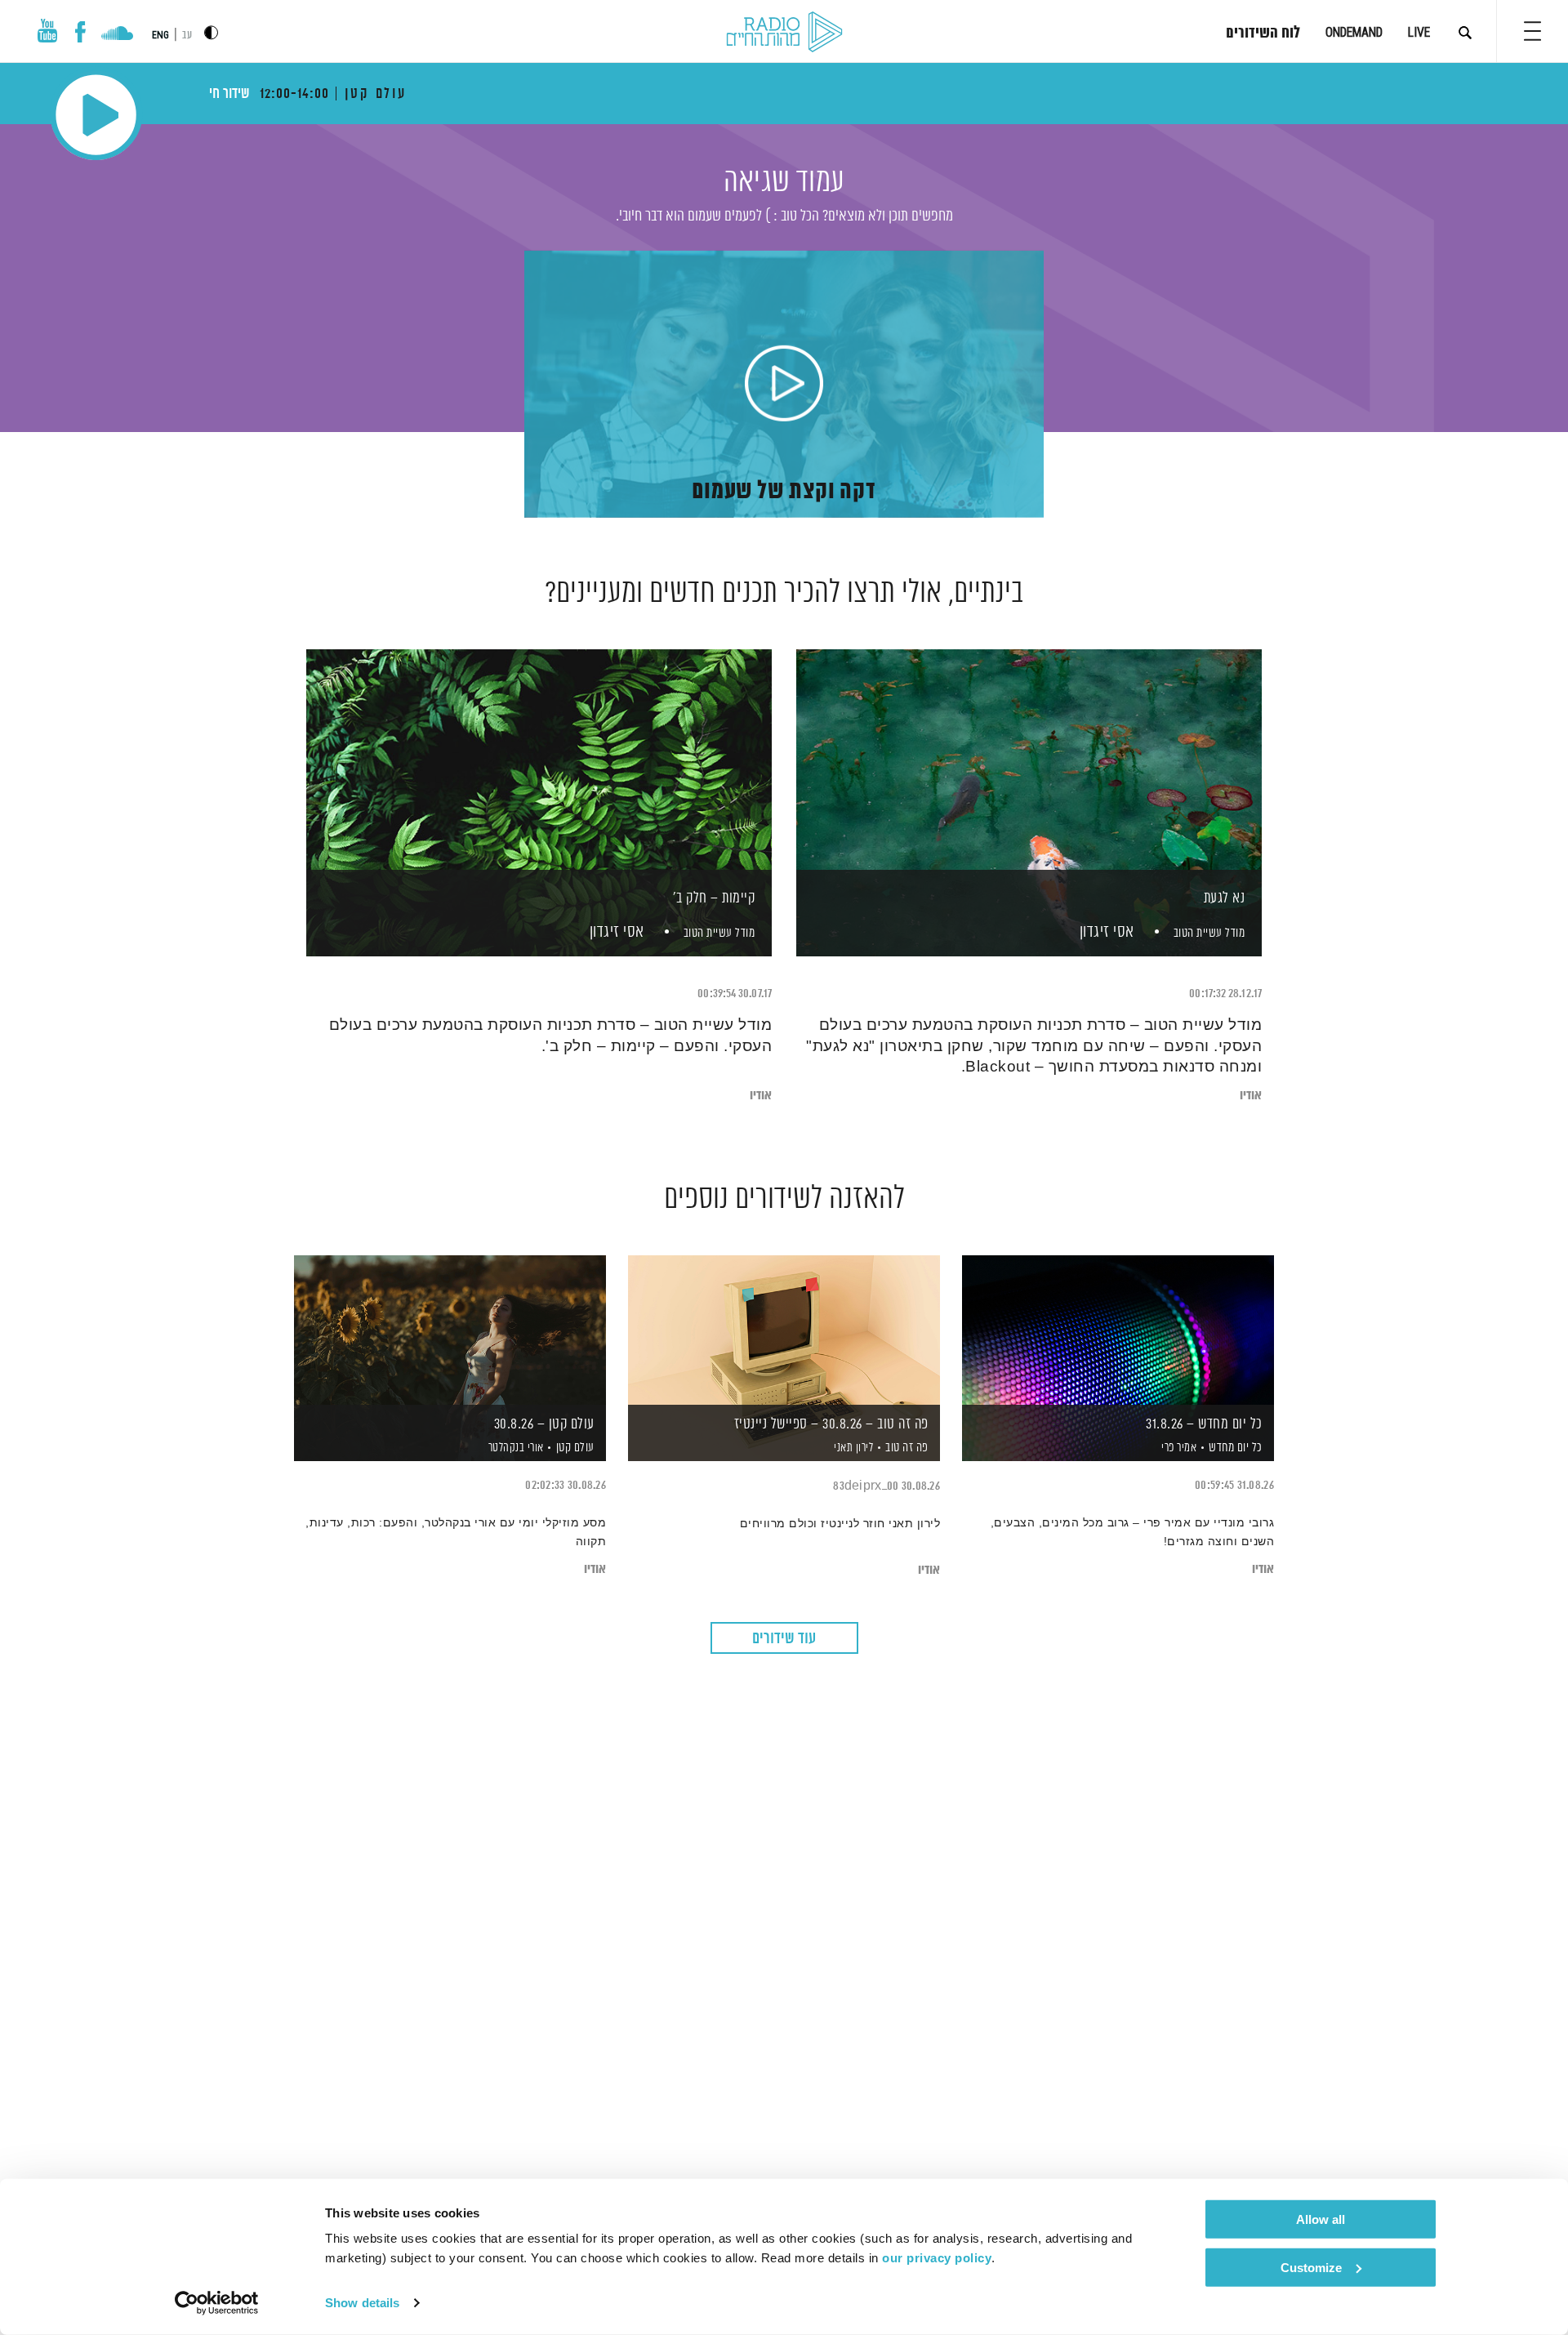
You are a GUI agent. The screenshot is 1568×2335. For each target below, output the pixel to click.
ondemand (1354, 32)
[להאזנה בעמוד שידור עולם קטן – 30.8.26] (450, 1330)
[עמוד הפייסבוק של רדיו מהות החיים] (80, 32)
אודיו (1251, 1096)
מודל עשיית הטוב (1209, 933)
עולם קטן (575, 1448)
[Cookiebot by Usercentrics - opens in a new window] (217, 2303)
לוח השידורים (1263, 33)
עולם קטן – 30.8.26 (544, 1424)
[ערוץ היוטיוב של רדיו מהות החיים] (47, 31)
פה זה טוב (907, 1448)
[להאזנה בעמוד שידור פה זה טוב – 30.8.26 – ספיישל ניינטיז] (784, 1330)
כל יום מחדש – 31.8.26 (1204, 1424)
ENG (160, 35)
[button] (1532, 31)
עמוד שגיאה (784, 183)
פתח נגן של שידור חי (96, 115)
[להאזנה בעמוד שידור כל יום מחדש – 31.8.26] (1118, 1330)
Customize (1311, 2267)
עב (187, 36)
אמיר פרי (1178, 1448)
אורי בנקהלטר (514, 1448)
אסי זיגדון (1105, 932)
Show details (362, 2303)
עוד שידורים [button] (784, 1639)
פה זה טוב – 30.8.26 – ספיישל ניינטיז (831, 1424)
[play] (784, 385)
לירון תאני (853, 1448)
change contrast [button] (211, 32)
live (1419, 32)
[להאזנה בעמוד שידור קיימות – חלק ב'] (539, 775)
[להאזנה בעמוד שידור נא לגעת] (1029, 775)
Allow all (1321, 2219)
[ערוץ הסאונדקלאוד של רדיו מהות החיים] (117, 35)
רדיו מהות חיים (784, 33)
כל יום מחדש (1236, 1448)
